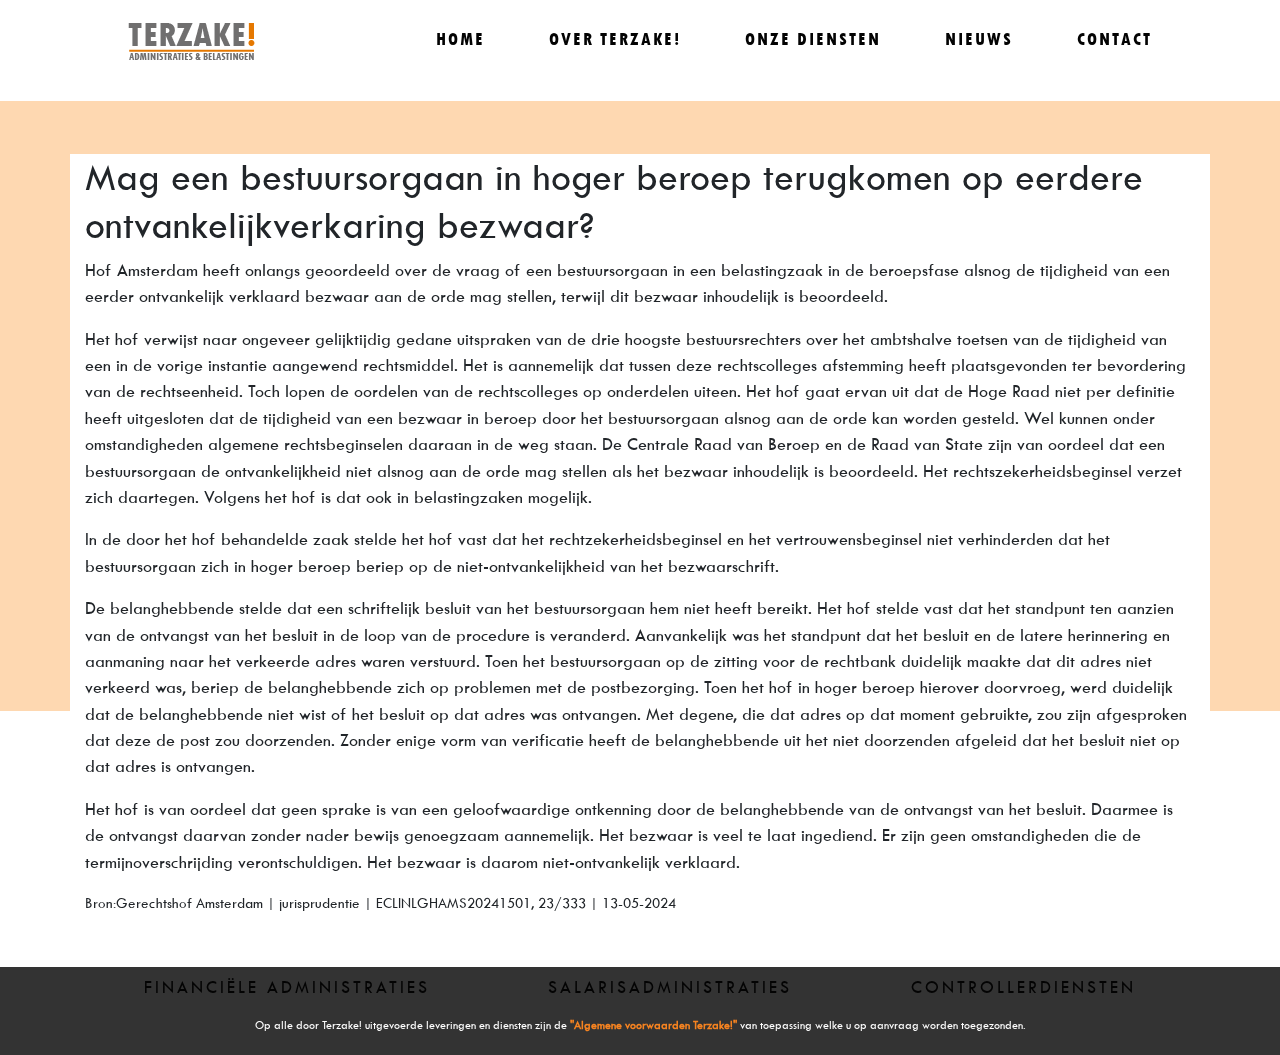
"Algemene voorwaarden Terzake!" (653, 1025)
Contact (1114, 39)
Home (460, 39)
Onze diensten (813, 39)
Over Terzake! (615, 39)
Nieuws (979, 39)
